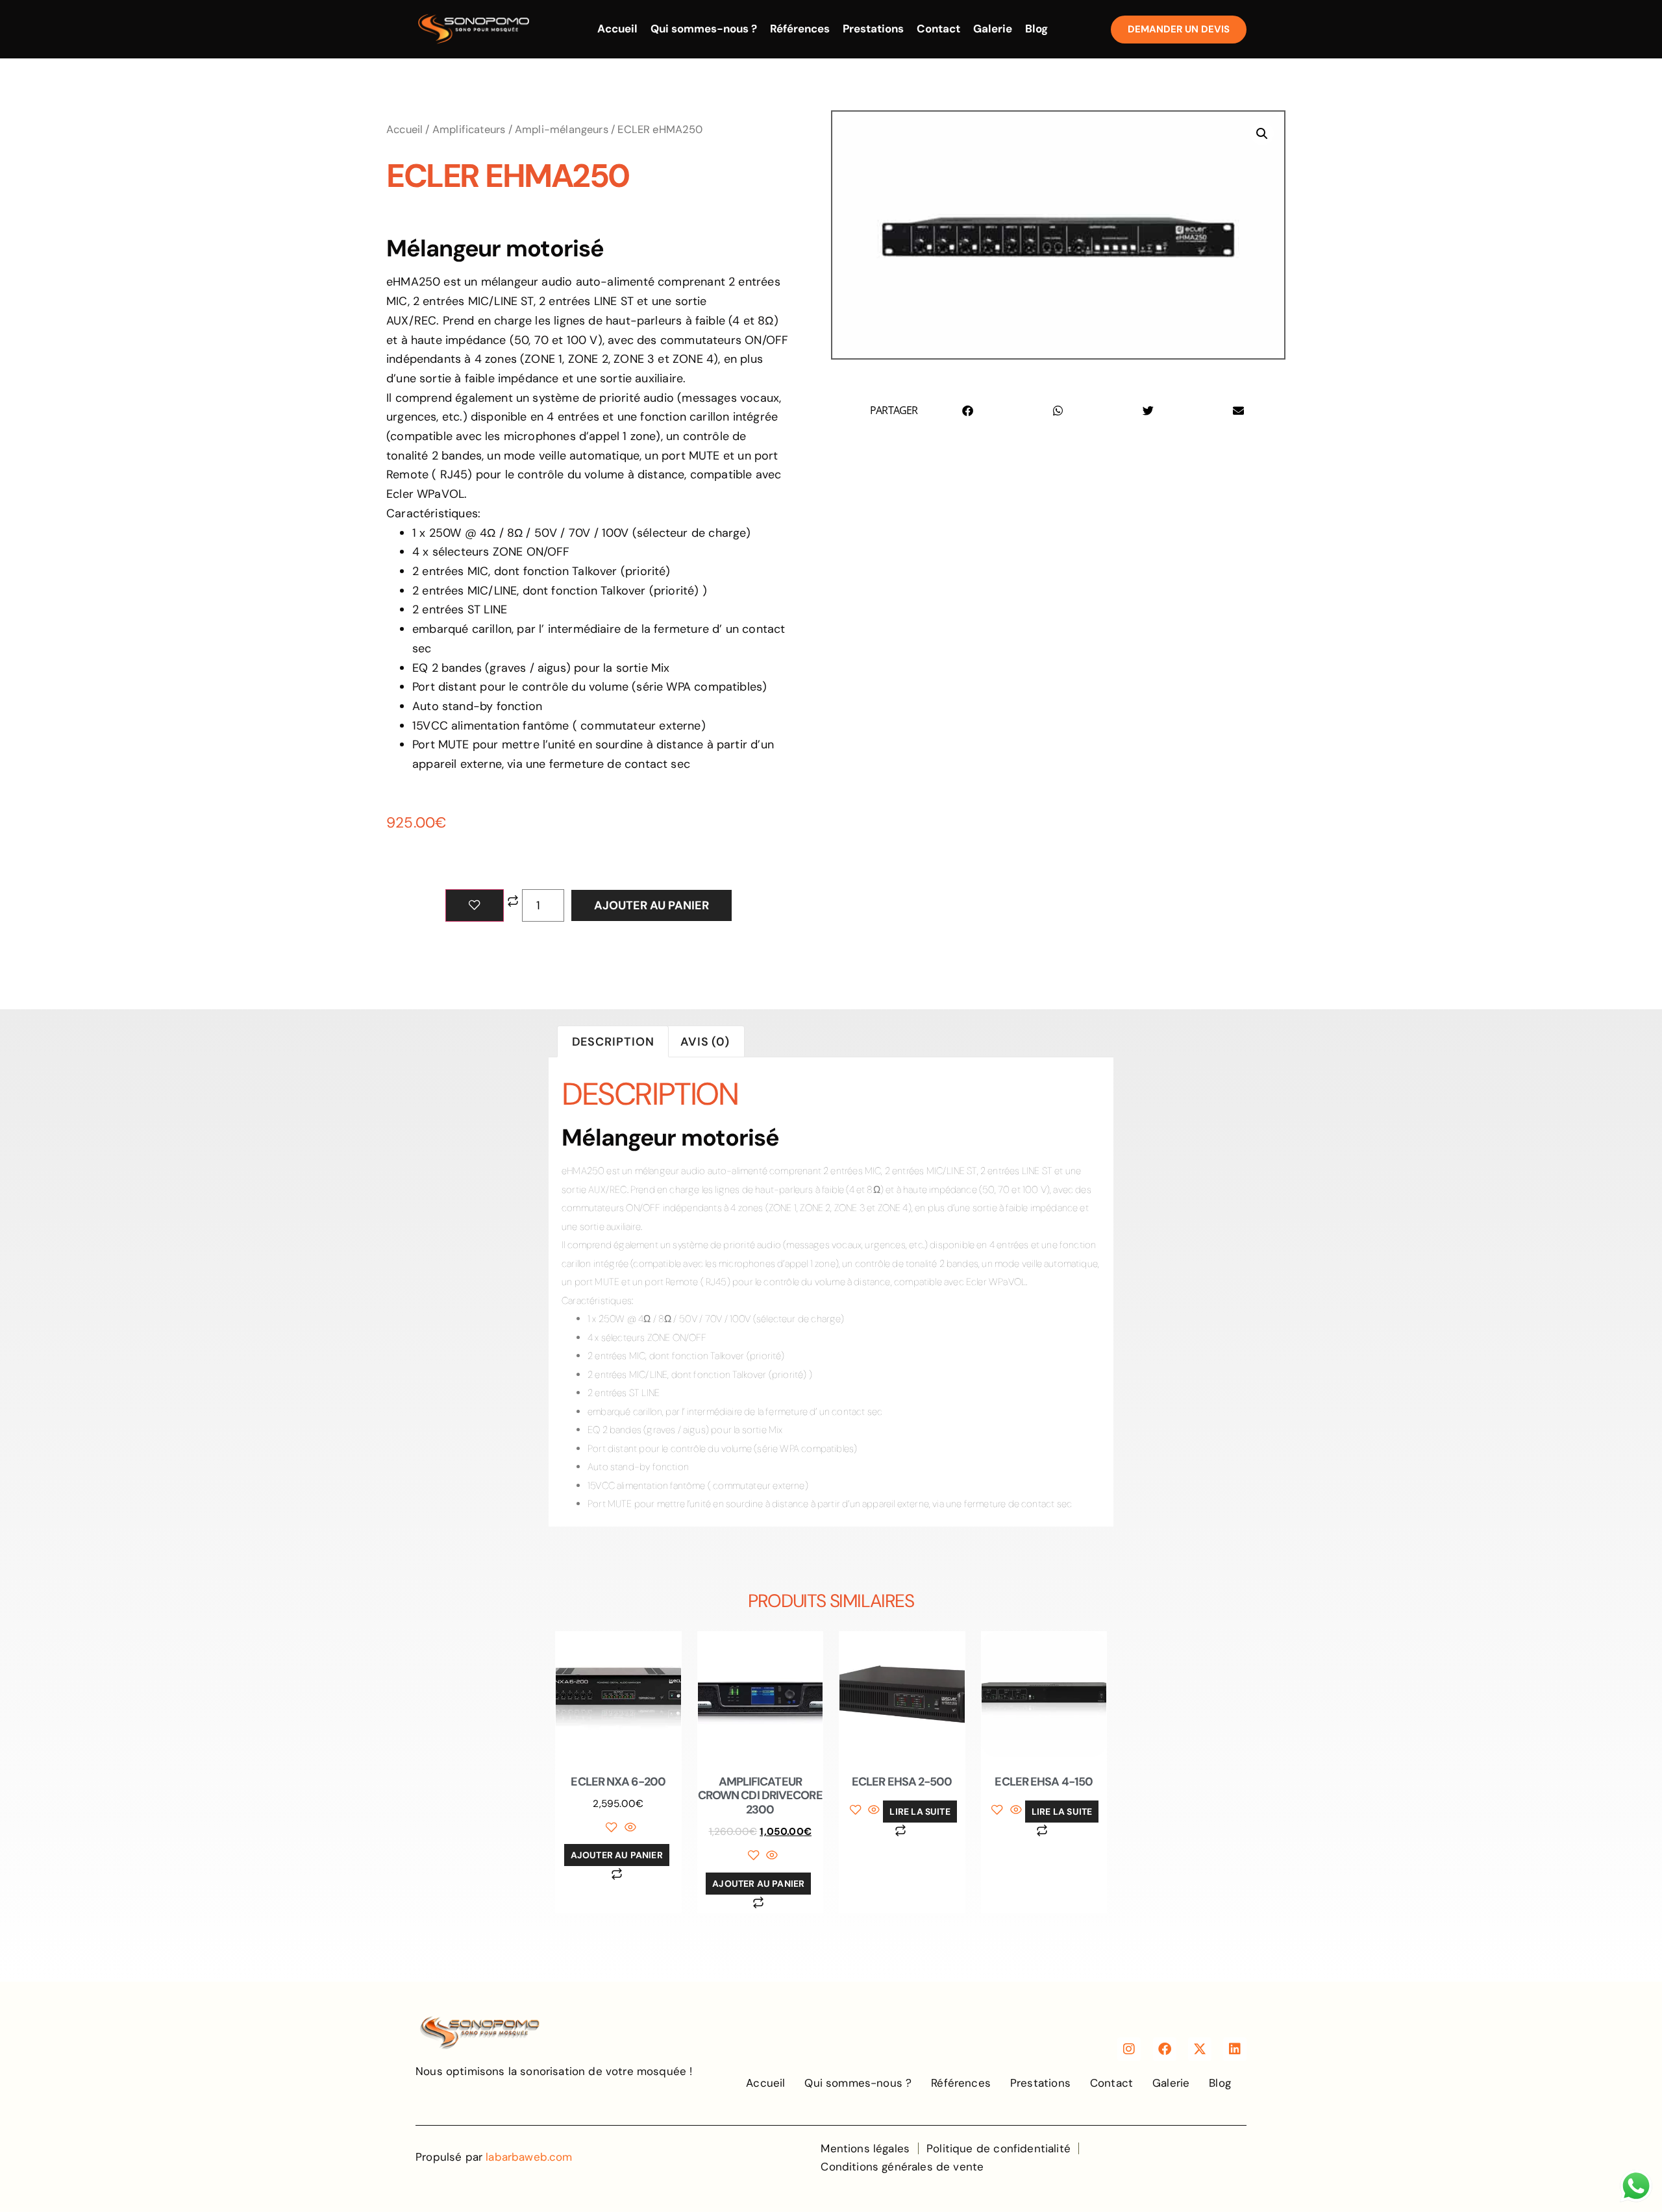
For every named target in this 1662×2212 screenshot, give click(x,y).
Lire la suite (920, 1812)
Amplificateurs (469, 129)
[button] (1262, 134)
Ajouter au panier (651, 905)
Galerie (993, 29)
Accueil (617, 29)
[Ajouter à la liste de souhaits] (475, 905)
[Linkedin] (1235, 2049)
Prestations (873, 29)
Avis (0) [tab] (705, 1042)
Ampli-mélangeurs (562, 129)
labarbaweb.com (529, 2157)
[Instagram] (1129, 2049)
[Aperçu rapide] (629, 1828)
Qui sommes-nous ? (704, 29)
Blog (1036, 29)
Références (800, 29)
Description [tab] (613, 1042)
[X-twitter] (1200, 2049)
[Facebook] (1165, 2049)
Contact (938, 29)
